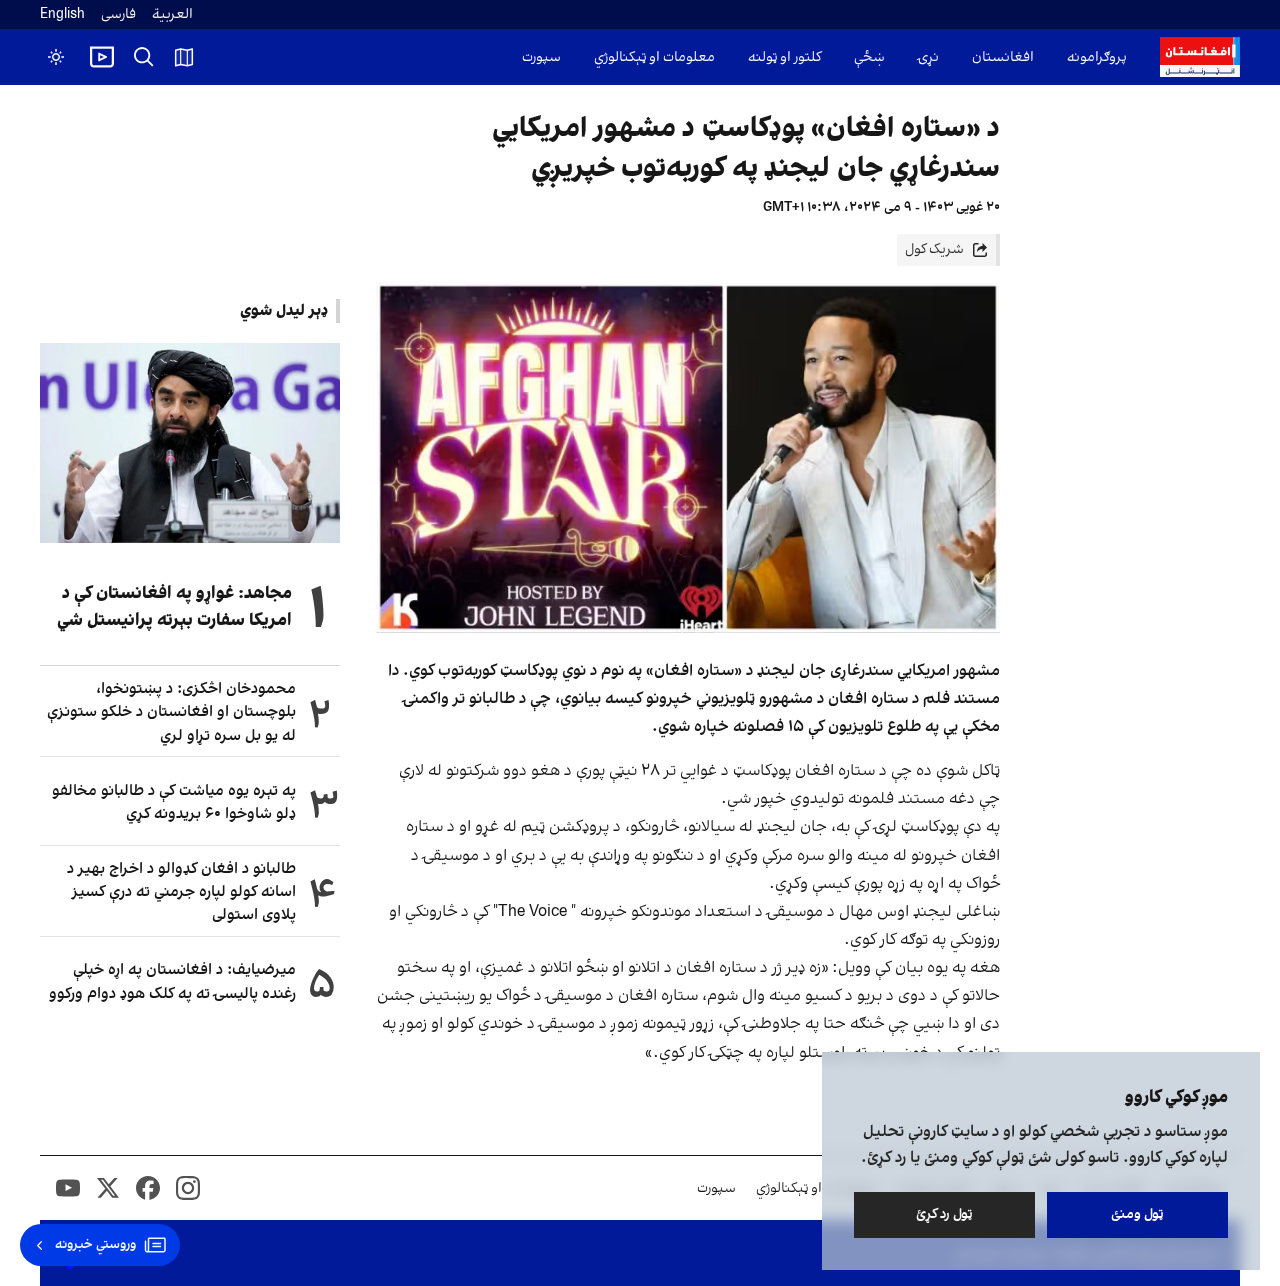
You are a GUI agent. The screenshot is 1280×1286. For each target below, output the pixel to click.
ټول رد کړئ (944, 1214)
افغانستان (1003, 57)
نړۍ (928, 57)
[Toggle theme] (56, 57)
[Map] (184, 57)
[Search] (144, 57)
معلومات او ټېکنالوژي (654, 57)
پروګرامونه (1097, 57)
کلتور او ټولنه (784, 57)
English (62, 14)
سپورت (541, 57)
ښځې (869, 57)
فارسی (118, 14)
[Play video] (102, 57)
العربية (172, 14)
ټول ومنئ (1137, 1214)
